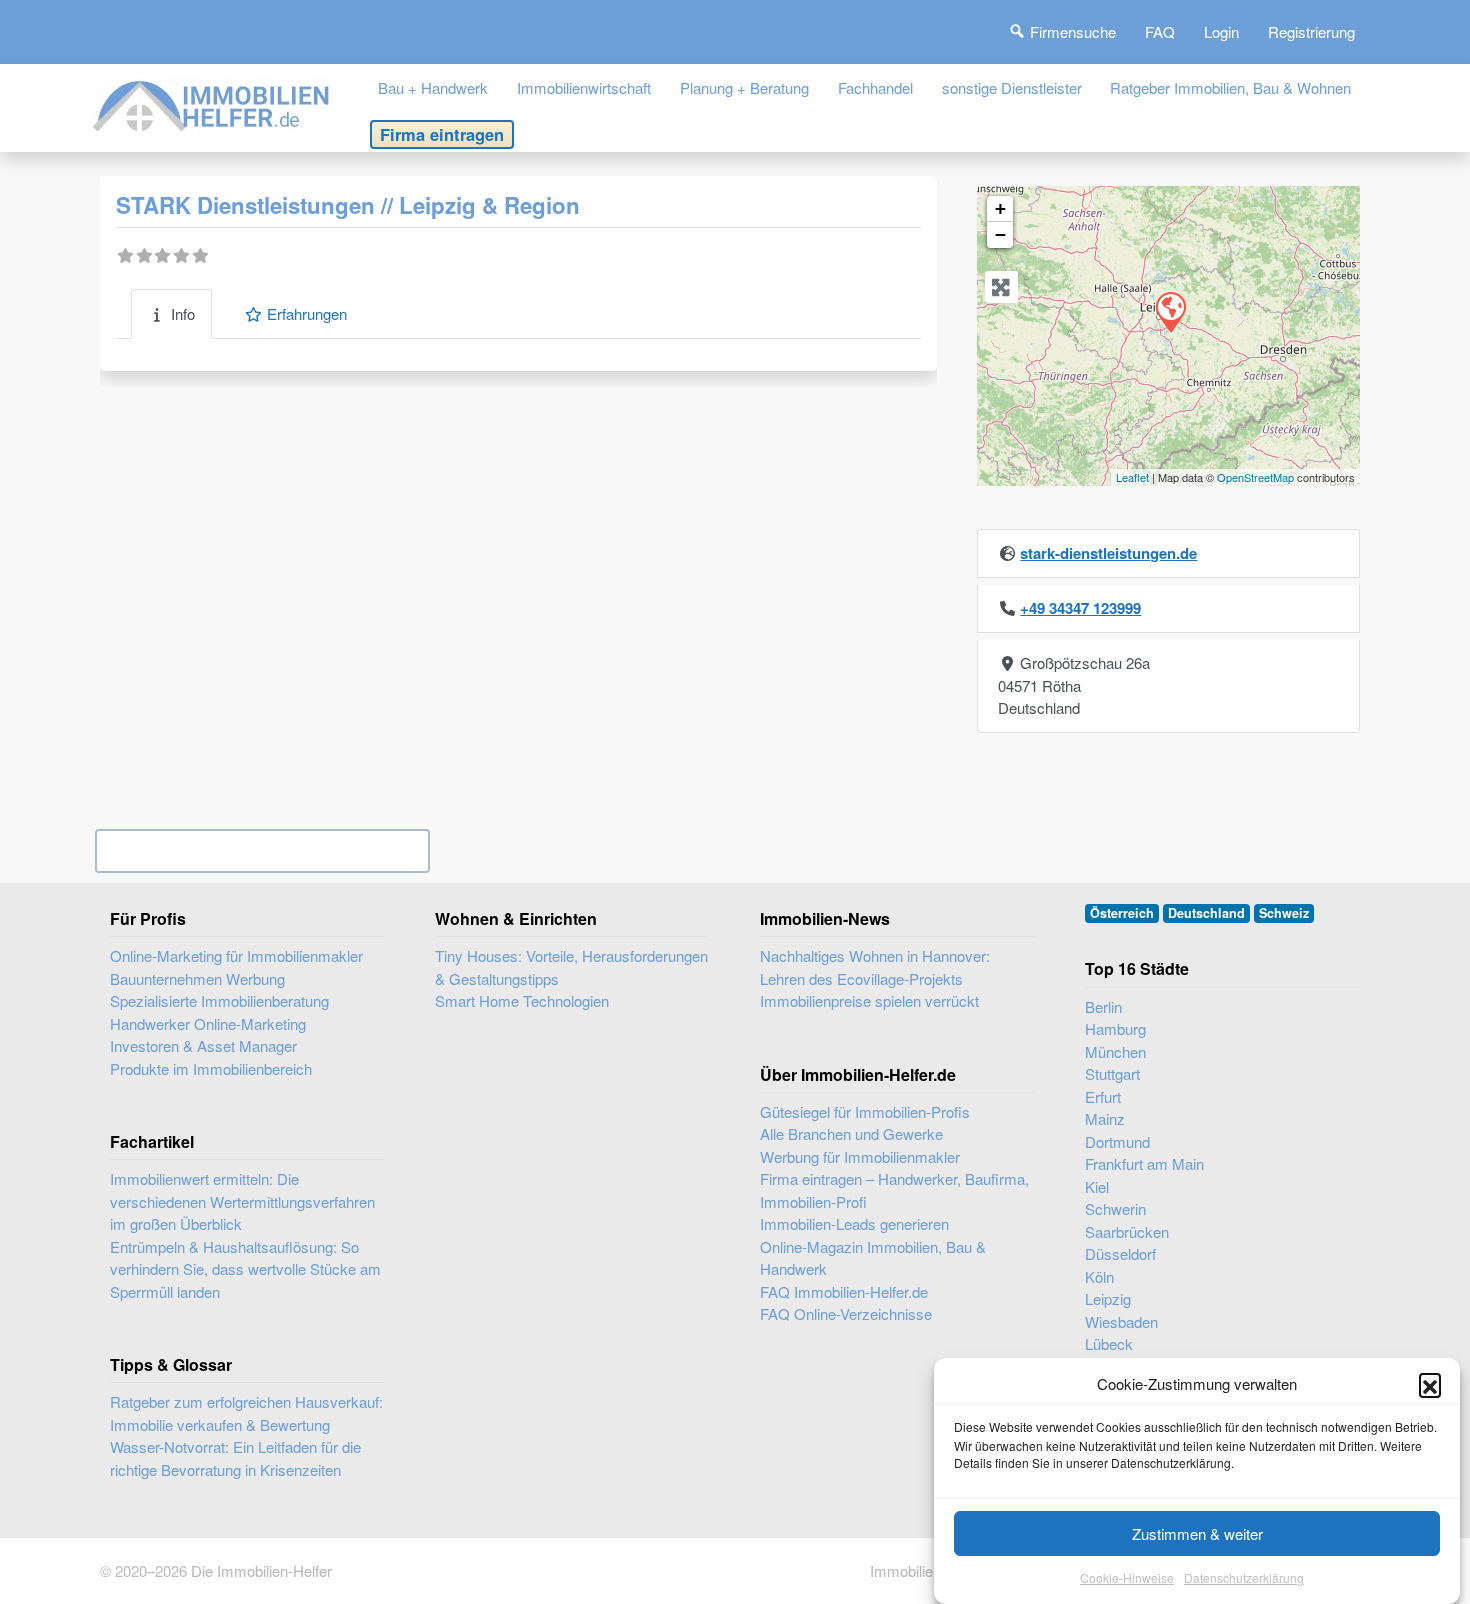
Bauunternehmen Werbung (197, 978)
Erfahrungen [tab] (307, 313)
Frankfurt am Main (1144, 1163)
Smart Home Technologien (522, 1000)
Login (1221, 31)
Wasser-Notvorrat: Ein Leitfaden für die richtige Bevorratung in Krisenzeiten (235, 1458)
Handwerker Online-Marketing (208, 1023)
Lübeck (1109, 1343)
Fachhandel (875, 87)
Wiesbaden (1121, 1321)
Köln (1099, 1276)
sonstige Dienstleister (1012, 87)
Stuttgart (1112, 1073)
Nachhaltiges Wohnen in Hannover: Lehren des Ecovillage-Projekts (875, 967)
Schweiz (1284, 913)
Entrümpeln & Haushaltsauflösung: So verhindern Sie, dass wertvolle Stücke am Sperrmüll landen (245, 1269)
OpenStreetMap (1255, 477)
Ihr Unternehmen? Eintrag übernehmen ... (262, 850)
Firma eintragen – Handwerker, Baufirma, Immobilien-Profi (894, 1190)
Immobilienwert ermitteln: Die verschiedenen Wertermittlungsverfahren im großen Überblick (242, 1201)
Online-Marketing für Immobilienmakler (236, 955)
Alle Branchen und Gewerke (851, 1133)
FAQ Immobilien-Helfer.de (844, 1291)
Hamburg (1115, 1028)
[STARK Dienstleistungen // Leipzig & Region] (1170, 311)
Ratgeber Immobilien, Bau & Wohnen (1230, 87)
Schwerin (1115, 1208)
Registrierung (1311, 31)
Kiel (1097, 1186)
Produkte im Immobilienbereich (211, 1068)
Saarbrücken (1127, 1231)
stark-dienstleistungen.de (1108, 553)
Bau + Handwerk (433, 87)
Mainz (1105, 1118)
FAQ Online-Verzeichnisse (846, 1313)
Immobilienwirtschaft (584, 87)
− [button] (1000, 234)
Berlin (1103, 1006)
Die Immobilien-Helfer (261, 1570)
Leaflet (1132, 477)
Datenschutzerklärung (1244, 1578)
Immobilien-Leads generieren (854, 1223)
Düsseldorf (1120, 1253)
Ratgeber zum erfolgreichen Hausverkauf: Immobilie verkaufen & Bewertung (246, 1413)
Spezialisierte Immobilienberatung (219, 1000)
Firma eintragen (442, 134)
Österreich (1122, 913)
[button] (1430, 1384)
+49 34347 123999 (1080, 608)
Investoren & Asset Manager (203, 1045)
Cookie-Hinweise (1127, 1578)
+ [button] (1000, 208)
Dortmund (1117, 1141)
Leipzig (1108, 1298)
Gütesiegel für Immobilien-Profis (865, 1111)
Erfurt (1103, 1096)
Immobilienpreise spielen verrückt (869, 1000)
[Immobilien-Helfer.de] (212, 103)
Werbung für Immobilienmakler (860, 1156)
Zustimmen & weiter (1197, 1533)
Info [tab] (183, 313)
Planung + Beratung (744, 87)
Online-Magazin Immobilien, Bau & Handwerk (873, 1258)
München (1115, 1051)
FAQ (1160, 31)
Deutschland (1206, 913)
